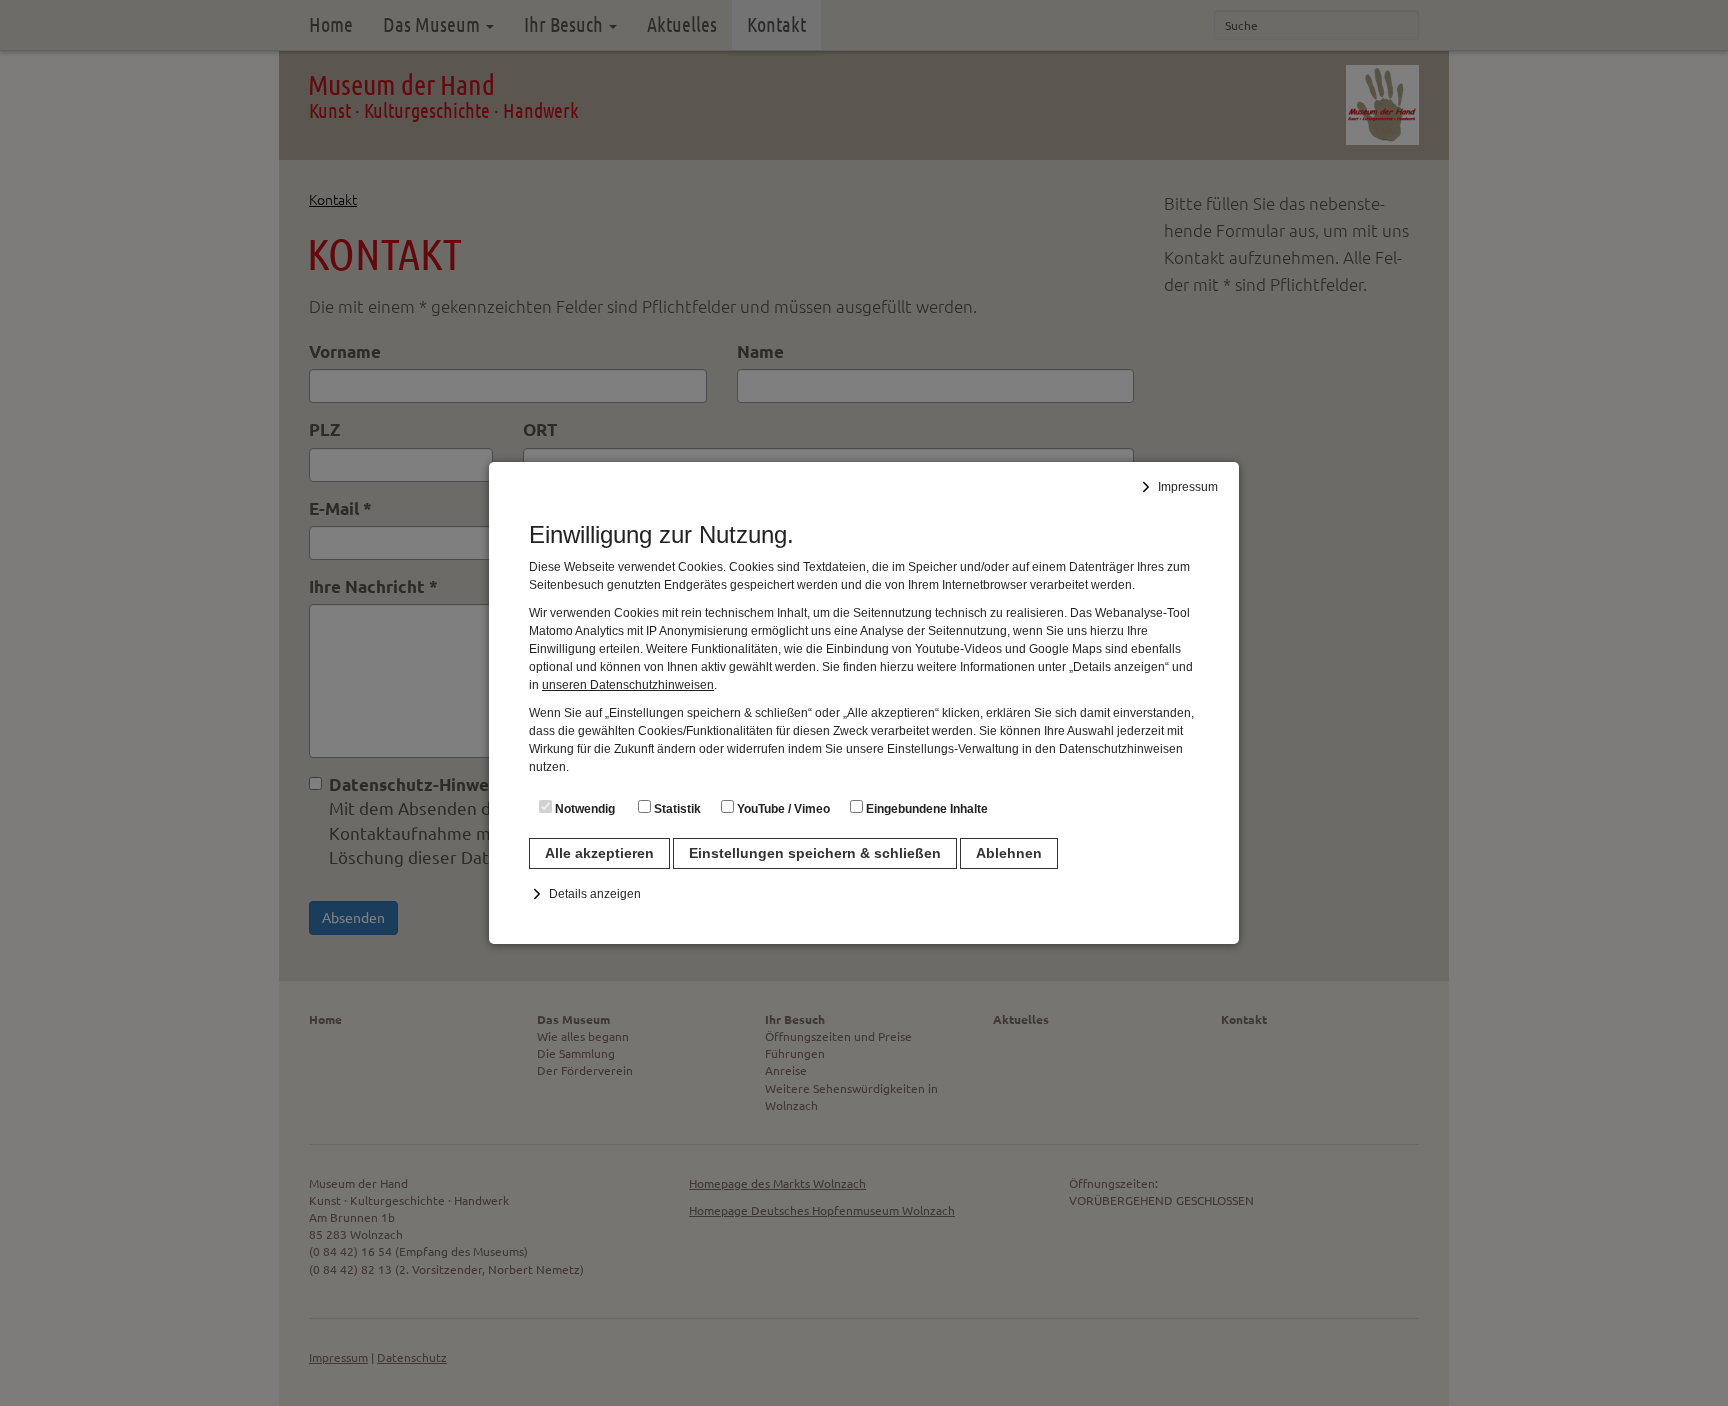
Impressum (1188, 487)
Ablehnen (1009, 853)
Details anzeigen (595, 894)
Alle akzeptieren (599, 853)
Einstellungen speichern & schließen (815, 853)
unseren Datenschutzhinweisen (628, 685)
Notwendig (583, 809)
